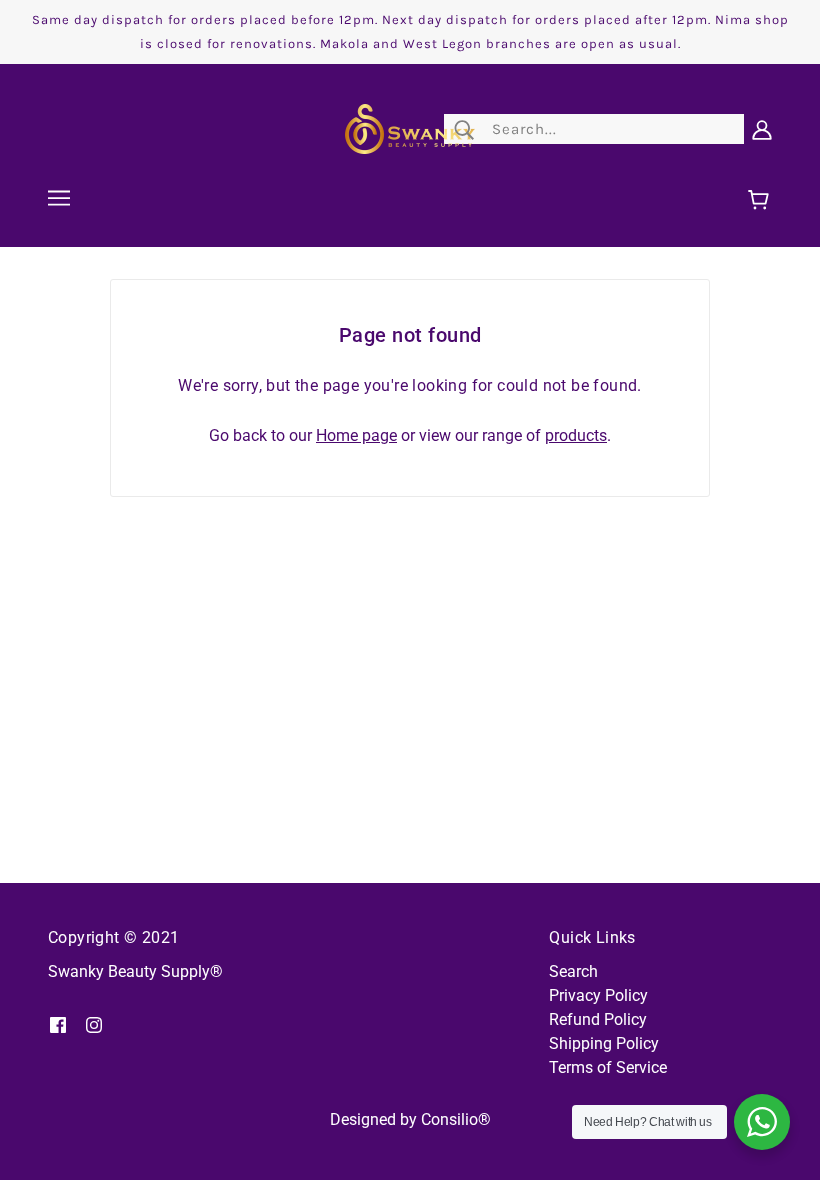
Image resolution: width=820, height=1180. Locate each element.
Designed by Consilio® (410, 1119)
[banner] (410, 127)
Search (573, 971)
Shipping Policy (604, 1043)
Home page (356, 435)
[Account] (762, 129)
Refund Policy (598, 1019)
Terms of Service (608, 1067)
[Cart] (761, 201)
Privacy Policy (598, 995)
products (576, 435)
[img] (58, 1024)
